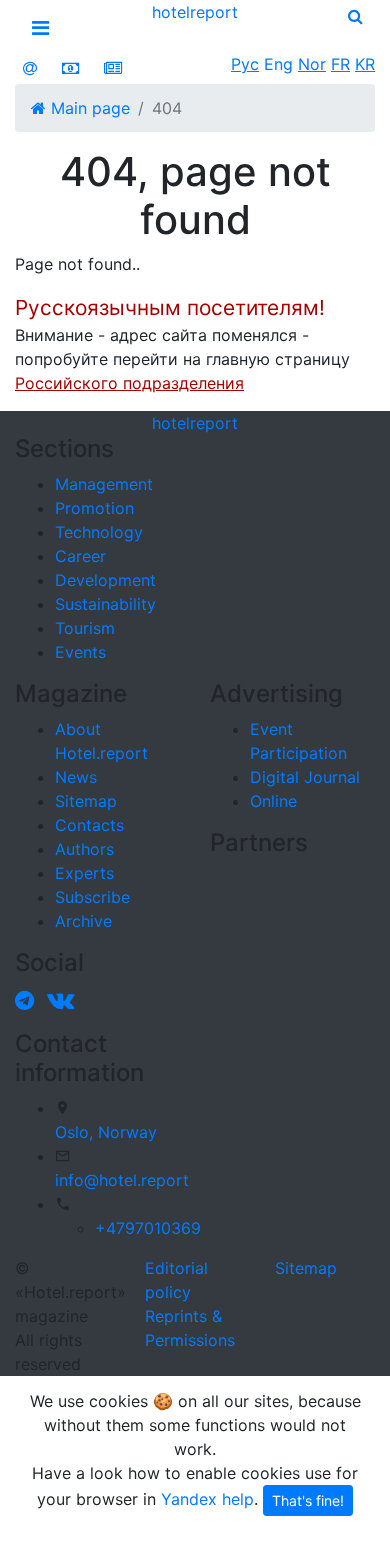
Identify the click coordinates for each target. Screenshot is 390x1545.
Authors (84, 849)
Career (80, 556)
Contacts (89, 825)
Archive (83, 921)
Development (105, 580)
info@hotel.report (122, 1180)
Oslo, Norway (106, 1132)
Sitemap (86, 801)
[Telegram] (28, 1000)
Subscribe (92, 897)
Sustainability (105, 604)
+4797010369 (148, 1228)
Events (80, 652)
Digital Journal (305, 777)
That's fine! (308, 1500)
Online (273, 801)
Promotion (94, 508)
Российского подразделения (129, 383)
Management (104, 484)
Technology (99, 532)
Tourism (85, 628)
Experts (84, 873)
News (76, 777)
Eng (278, 64)
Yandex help (207, 1499)
